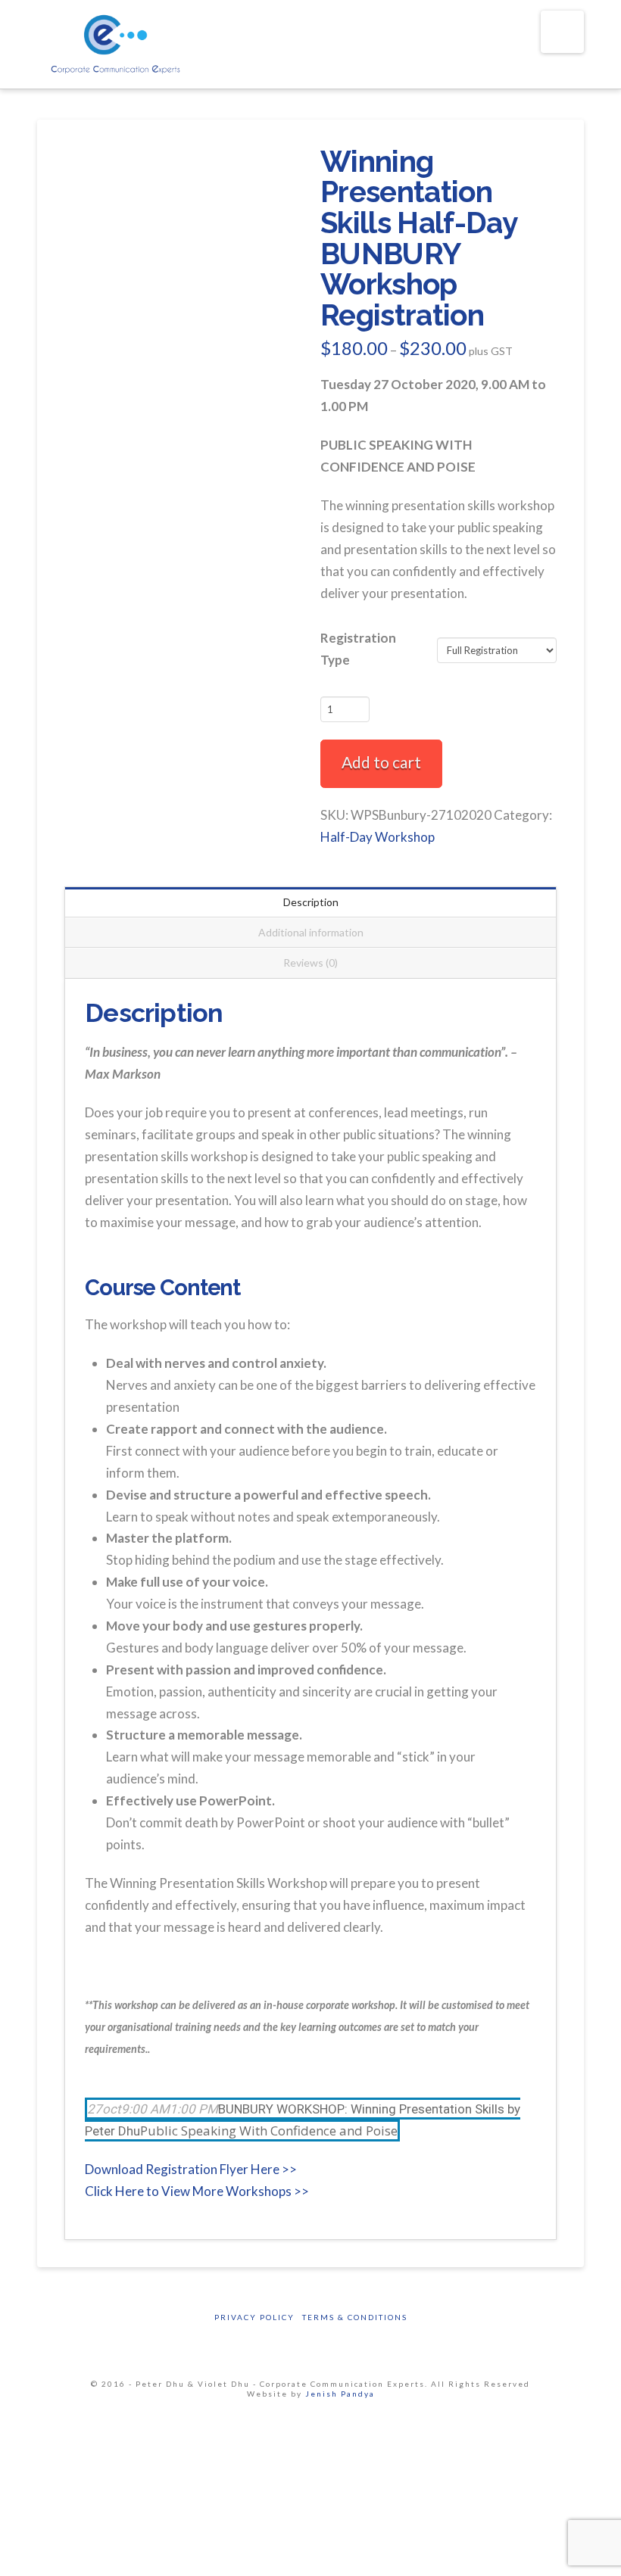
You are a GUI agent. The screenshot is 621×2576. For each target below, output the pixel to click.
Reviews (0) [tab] (310, 962)
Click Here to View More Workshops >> (197, 2191)
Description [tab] (311, 902)
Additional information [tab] (311, 932)
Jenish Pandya (340, 2394)
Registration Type (358, 649)
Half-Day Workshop (378, 837)
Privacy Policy (254, 2317)
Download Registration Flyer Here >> (191, 2169)
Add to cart (381, 762)
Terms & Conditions (355, 2317)
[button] (562, 32)
